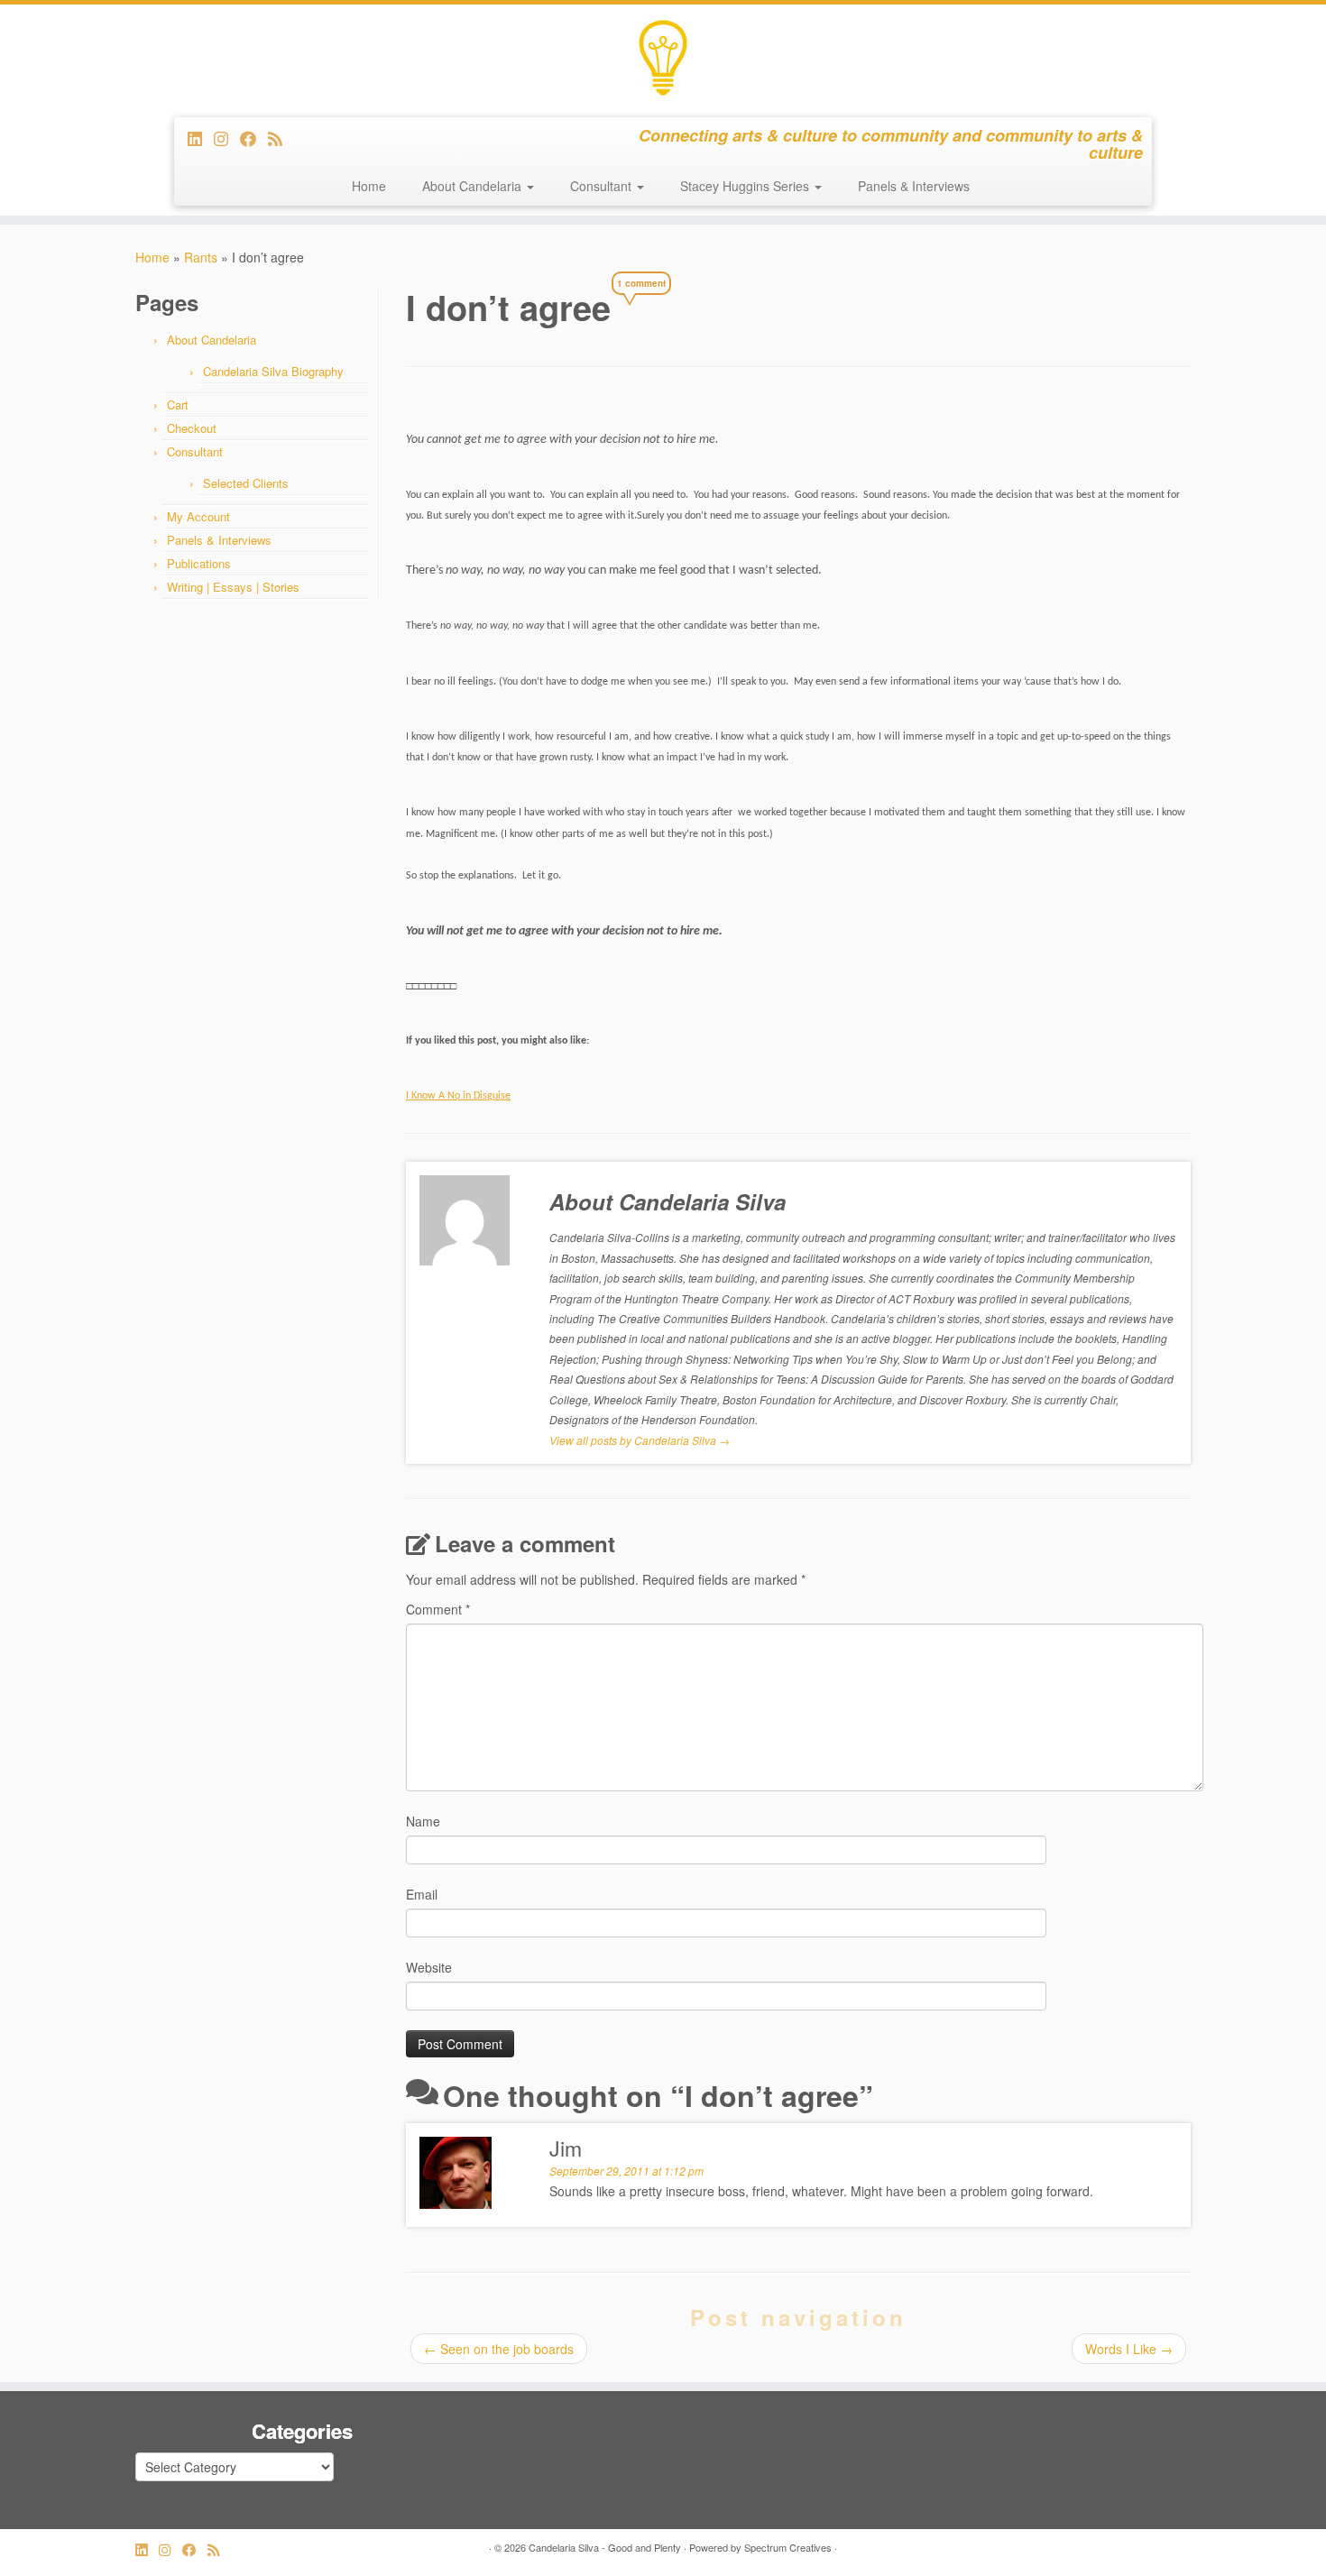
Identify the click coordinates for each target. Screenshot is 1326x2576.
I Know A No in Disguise (458, 1096)
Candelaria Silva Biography (273, 371)
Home (369, 186)
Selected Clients (246, 483)
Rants (201, 257)
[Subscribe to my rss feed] (281, 138)
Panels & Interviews (914, 186)
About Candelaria (474, 186)
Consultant (603, 186)
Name (423, 1821)
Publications (199, 563)
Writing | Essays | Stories (233, 587)
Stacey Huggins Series (746, 186)
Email (422, 1894)
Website (429, 1967)
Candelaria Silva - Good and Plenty (605, 2547)
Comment (438, 1609)
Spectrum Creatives (788, 2547)
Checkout (192, 428)
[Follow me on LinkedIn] (201, 138)
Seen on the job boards (499, 2349)
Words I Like (1129, 2349)
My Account (198, 516)
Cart (178, 405)
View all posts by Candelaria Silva (640, 1440)
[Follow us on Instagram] (227, 138)
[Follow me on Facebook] (254, 138)
